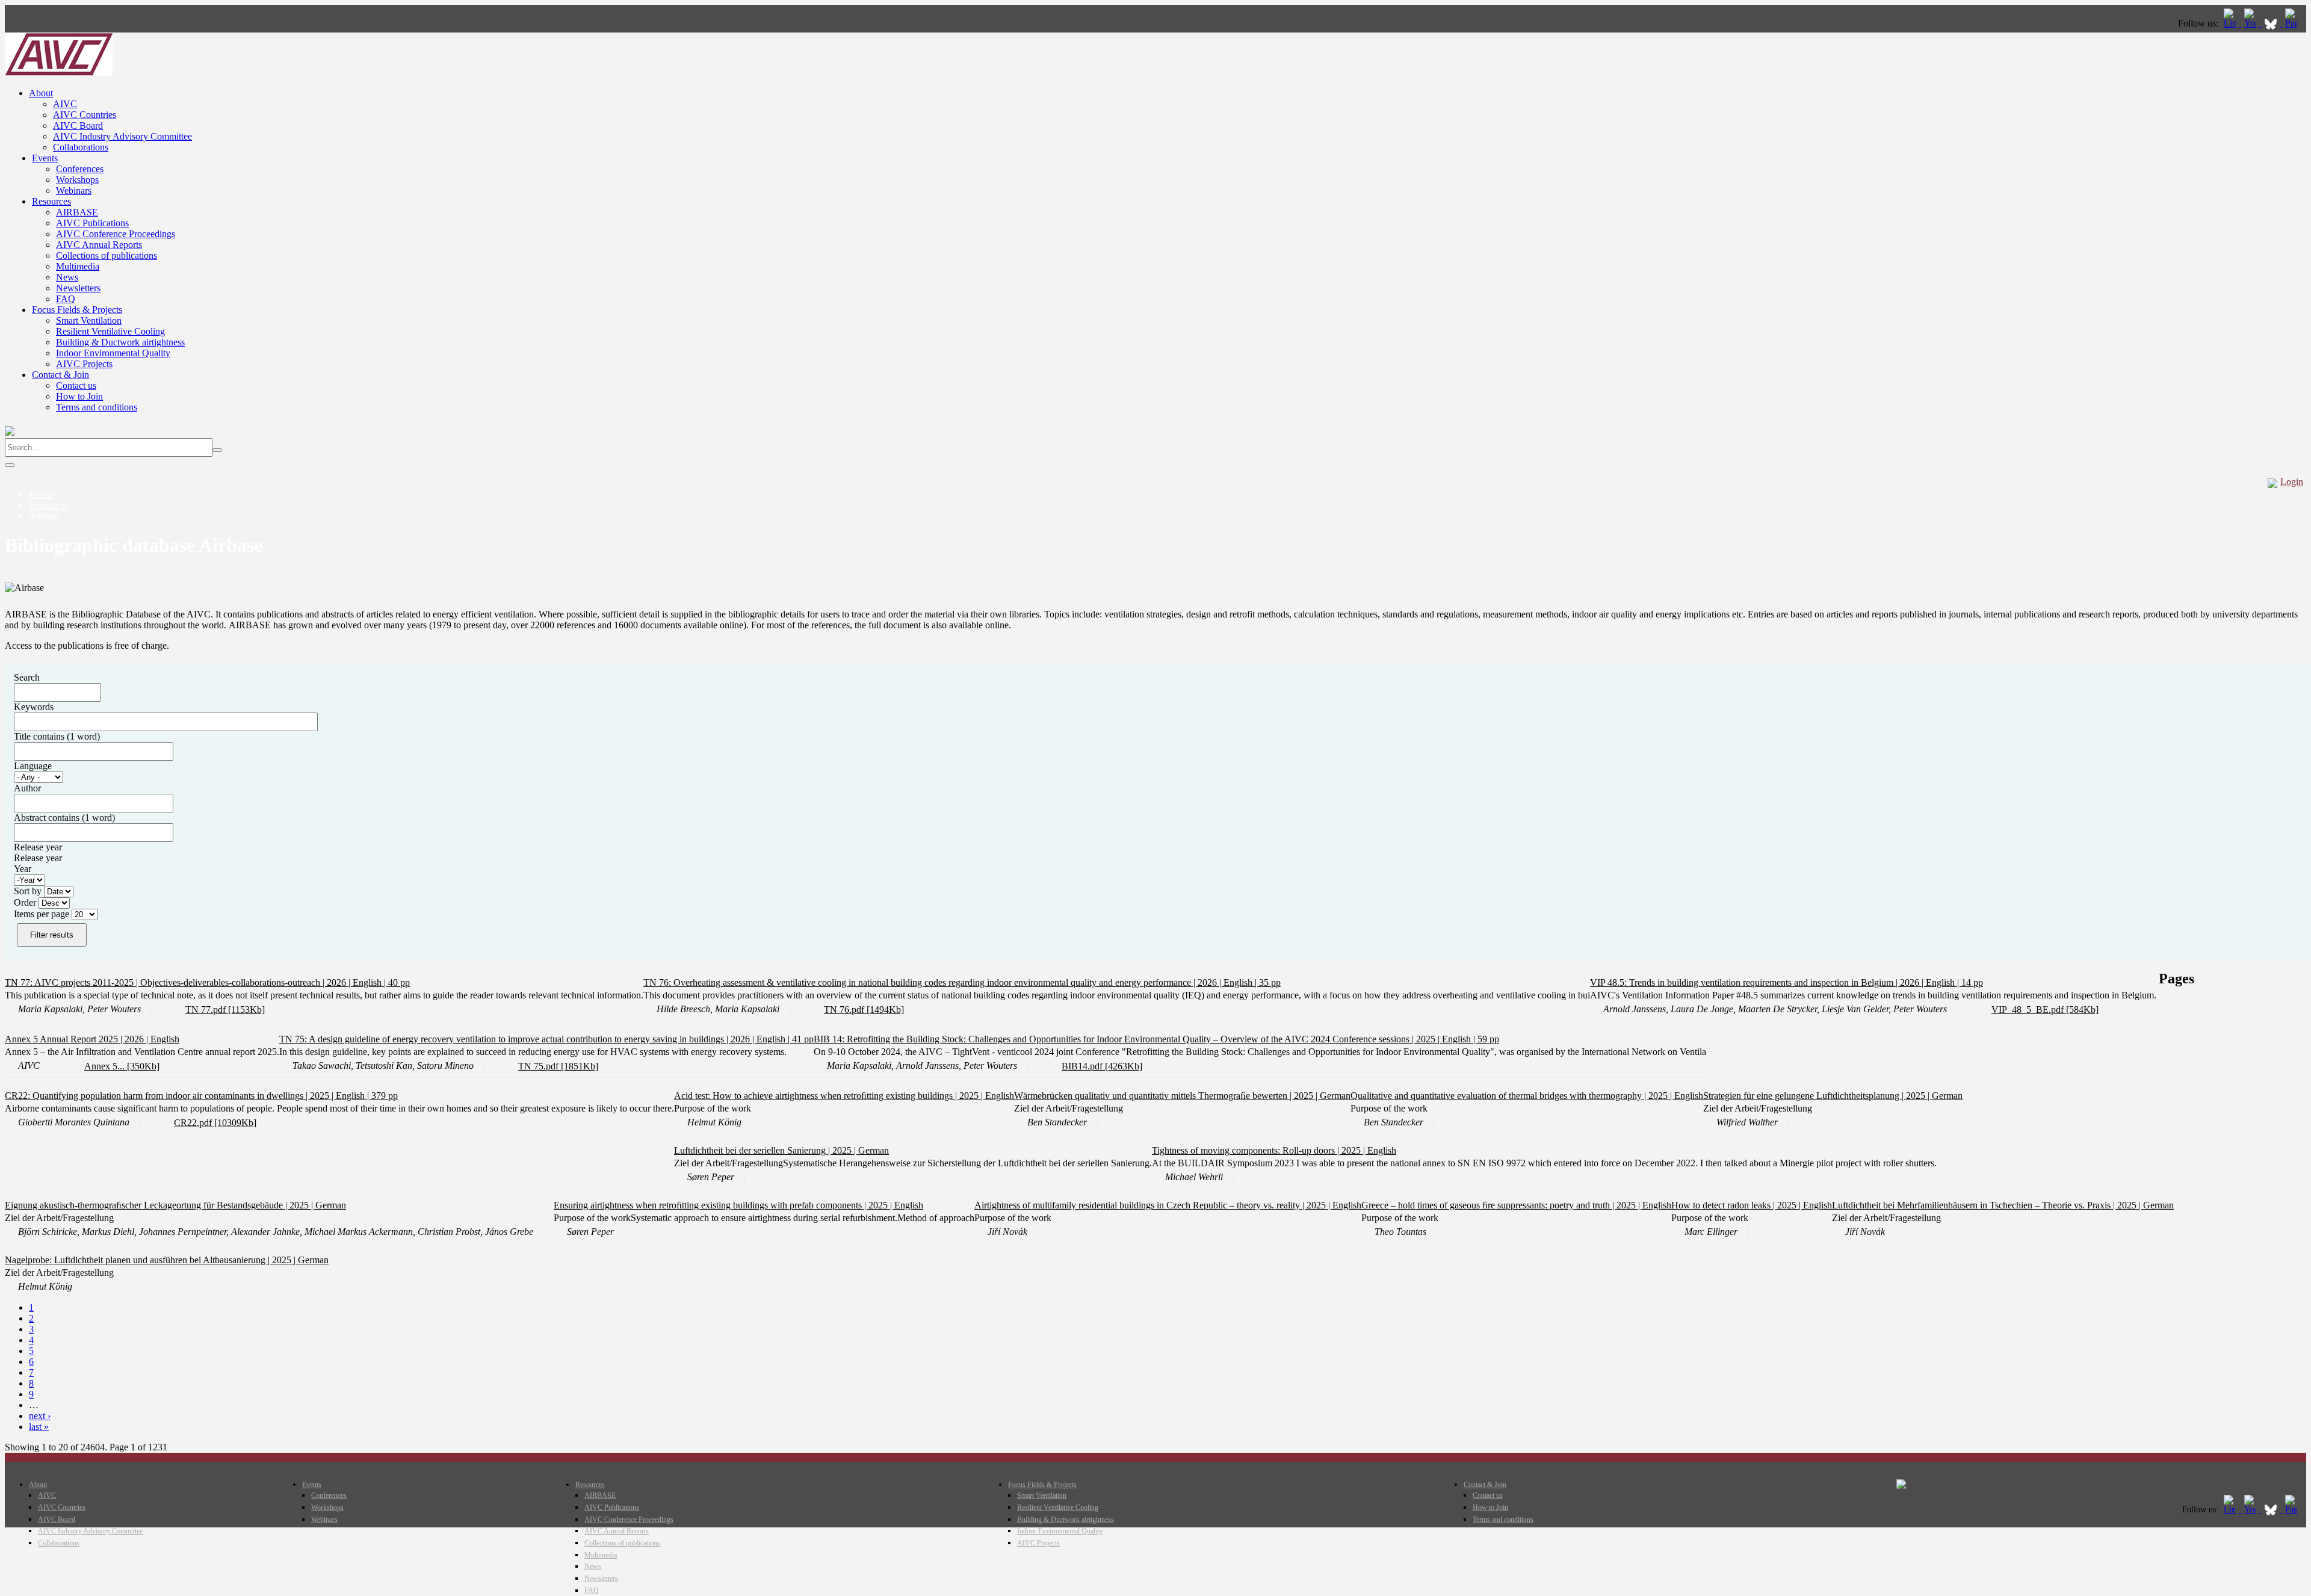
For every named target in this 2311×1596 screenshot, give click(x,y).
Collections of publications (107, 255)
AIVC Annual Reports (99, 245)
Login (2292, 482)
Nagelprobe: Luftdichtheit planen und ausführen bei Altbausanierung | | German (167, 1260)
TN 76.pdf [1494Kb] (864, 1010)
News (67, 277)
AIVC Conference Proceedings (116, 234)
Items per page (43, 914)
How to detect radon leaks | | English (1752, 1205)
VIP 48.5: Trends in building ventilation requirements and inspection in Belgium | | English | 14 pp (1787, 982)
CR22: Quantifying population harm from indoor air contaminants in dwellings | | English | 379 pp (201, 1096)
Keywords (34, 707)
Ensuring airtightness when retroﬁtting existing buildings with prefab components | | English (738, 1205)
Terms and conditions (97, 407)
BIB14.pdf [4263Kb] (1102, 1066)
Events (45, 158)
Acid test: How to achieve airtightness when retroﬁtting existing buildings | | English (844, 1096)
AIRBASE (77, 212)
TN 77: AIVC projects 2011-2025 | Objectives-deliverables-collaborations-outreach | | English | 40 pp (207, 982)
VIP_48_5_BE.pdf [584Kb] (2045, 1010)
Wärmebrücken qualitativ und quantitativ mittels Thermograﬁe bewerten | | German (1182, 1096)
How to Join (79, 396)
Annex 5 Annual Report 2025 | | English (92, 1039)
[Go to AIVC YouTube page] (2251, 23)
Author (27, 788)
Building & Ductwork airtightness (120, 342)
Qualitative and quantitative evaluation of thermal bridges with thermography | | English (1527, 1096)
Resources (51, 201)
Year (23, 869)
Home (41, 494)
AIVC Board (78, 125)
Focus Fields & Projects (77, 310)
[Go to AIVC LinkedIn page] (2231, 23)
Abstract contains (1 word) (64, 818)
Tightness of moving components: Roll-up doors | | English (1274, 1150)
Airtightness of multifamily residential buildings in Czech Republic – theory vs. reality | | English (1168, 1205)
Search (27, 677)
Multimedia (78, 266)
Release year (38, 847)
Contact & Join (60, 375)
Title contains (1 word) (57, 736)
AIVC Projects (84, 364)
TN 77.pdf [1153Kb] (225, 1010)
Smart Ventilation (89, 320)
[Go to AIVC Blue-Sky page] (2272, 23)
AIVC (65, 104)
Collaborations (81, 147)
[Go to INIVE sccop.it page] (2294, 23)
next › (40, 1416)
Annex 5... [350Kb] (122, 1066)
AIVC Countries (85, 115)
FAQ (66, 299)
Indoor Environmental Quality (113, 353)
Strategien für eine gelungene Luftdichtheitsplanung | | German (1833, 1096)
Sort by (29, 891)
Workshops (77, 180)
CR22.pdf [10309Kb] (215, 1123)
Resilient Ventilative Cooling (110, 331)
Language (33, 766)
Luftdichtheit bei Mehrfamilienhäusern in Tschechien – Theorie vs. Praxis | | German (2003, 1205)
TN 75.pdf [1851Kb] (558, 1066)
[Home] (59, 73)
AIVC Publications (92, 223)
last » (39, 1427)
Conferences (80, 169)
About (41, 93)
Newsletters (78, 288)
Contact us (76, 385)
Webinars (74, 190)
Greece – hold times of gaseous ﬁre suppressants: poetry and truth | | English (1516, 1205)
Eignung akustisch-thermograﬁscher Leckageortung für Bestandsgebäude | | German (175, 1205)
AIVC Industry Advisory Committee (122, 136)
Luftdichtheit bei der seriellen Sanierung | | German (781, 1150)
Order (26, 902)
